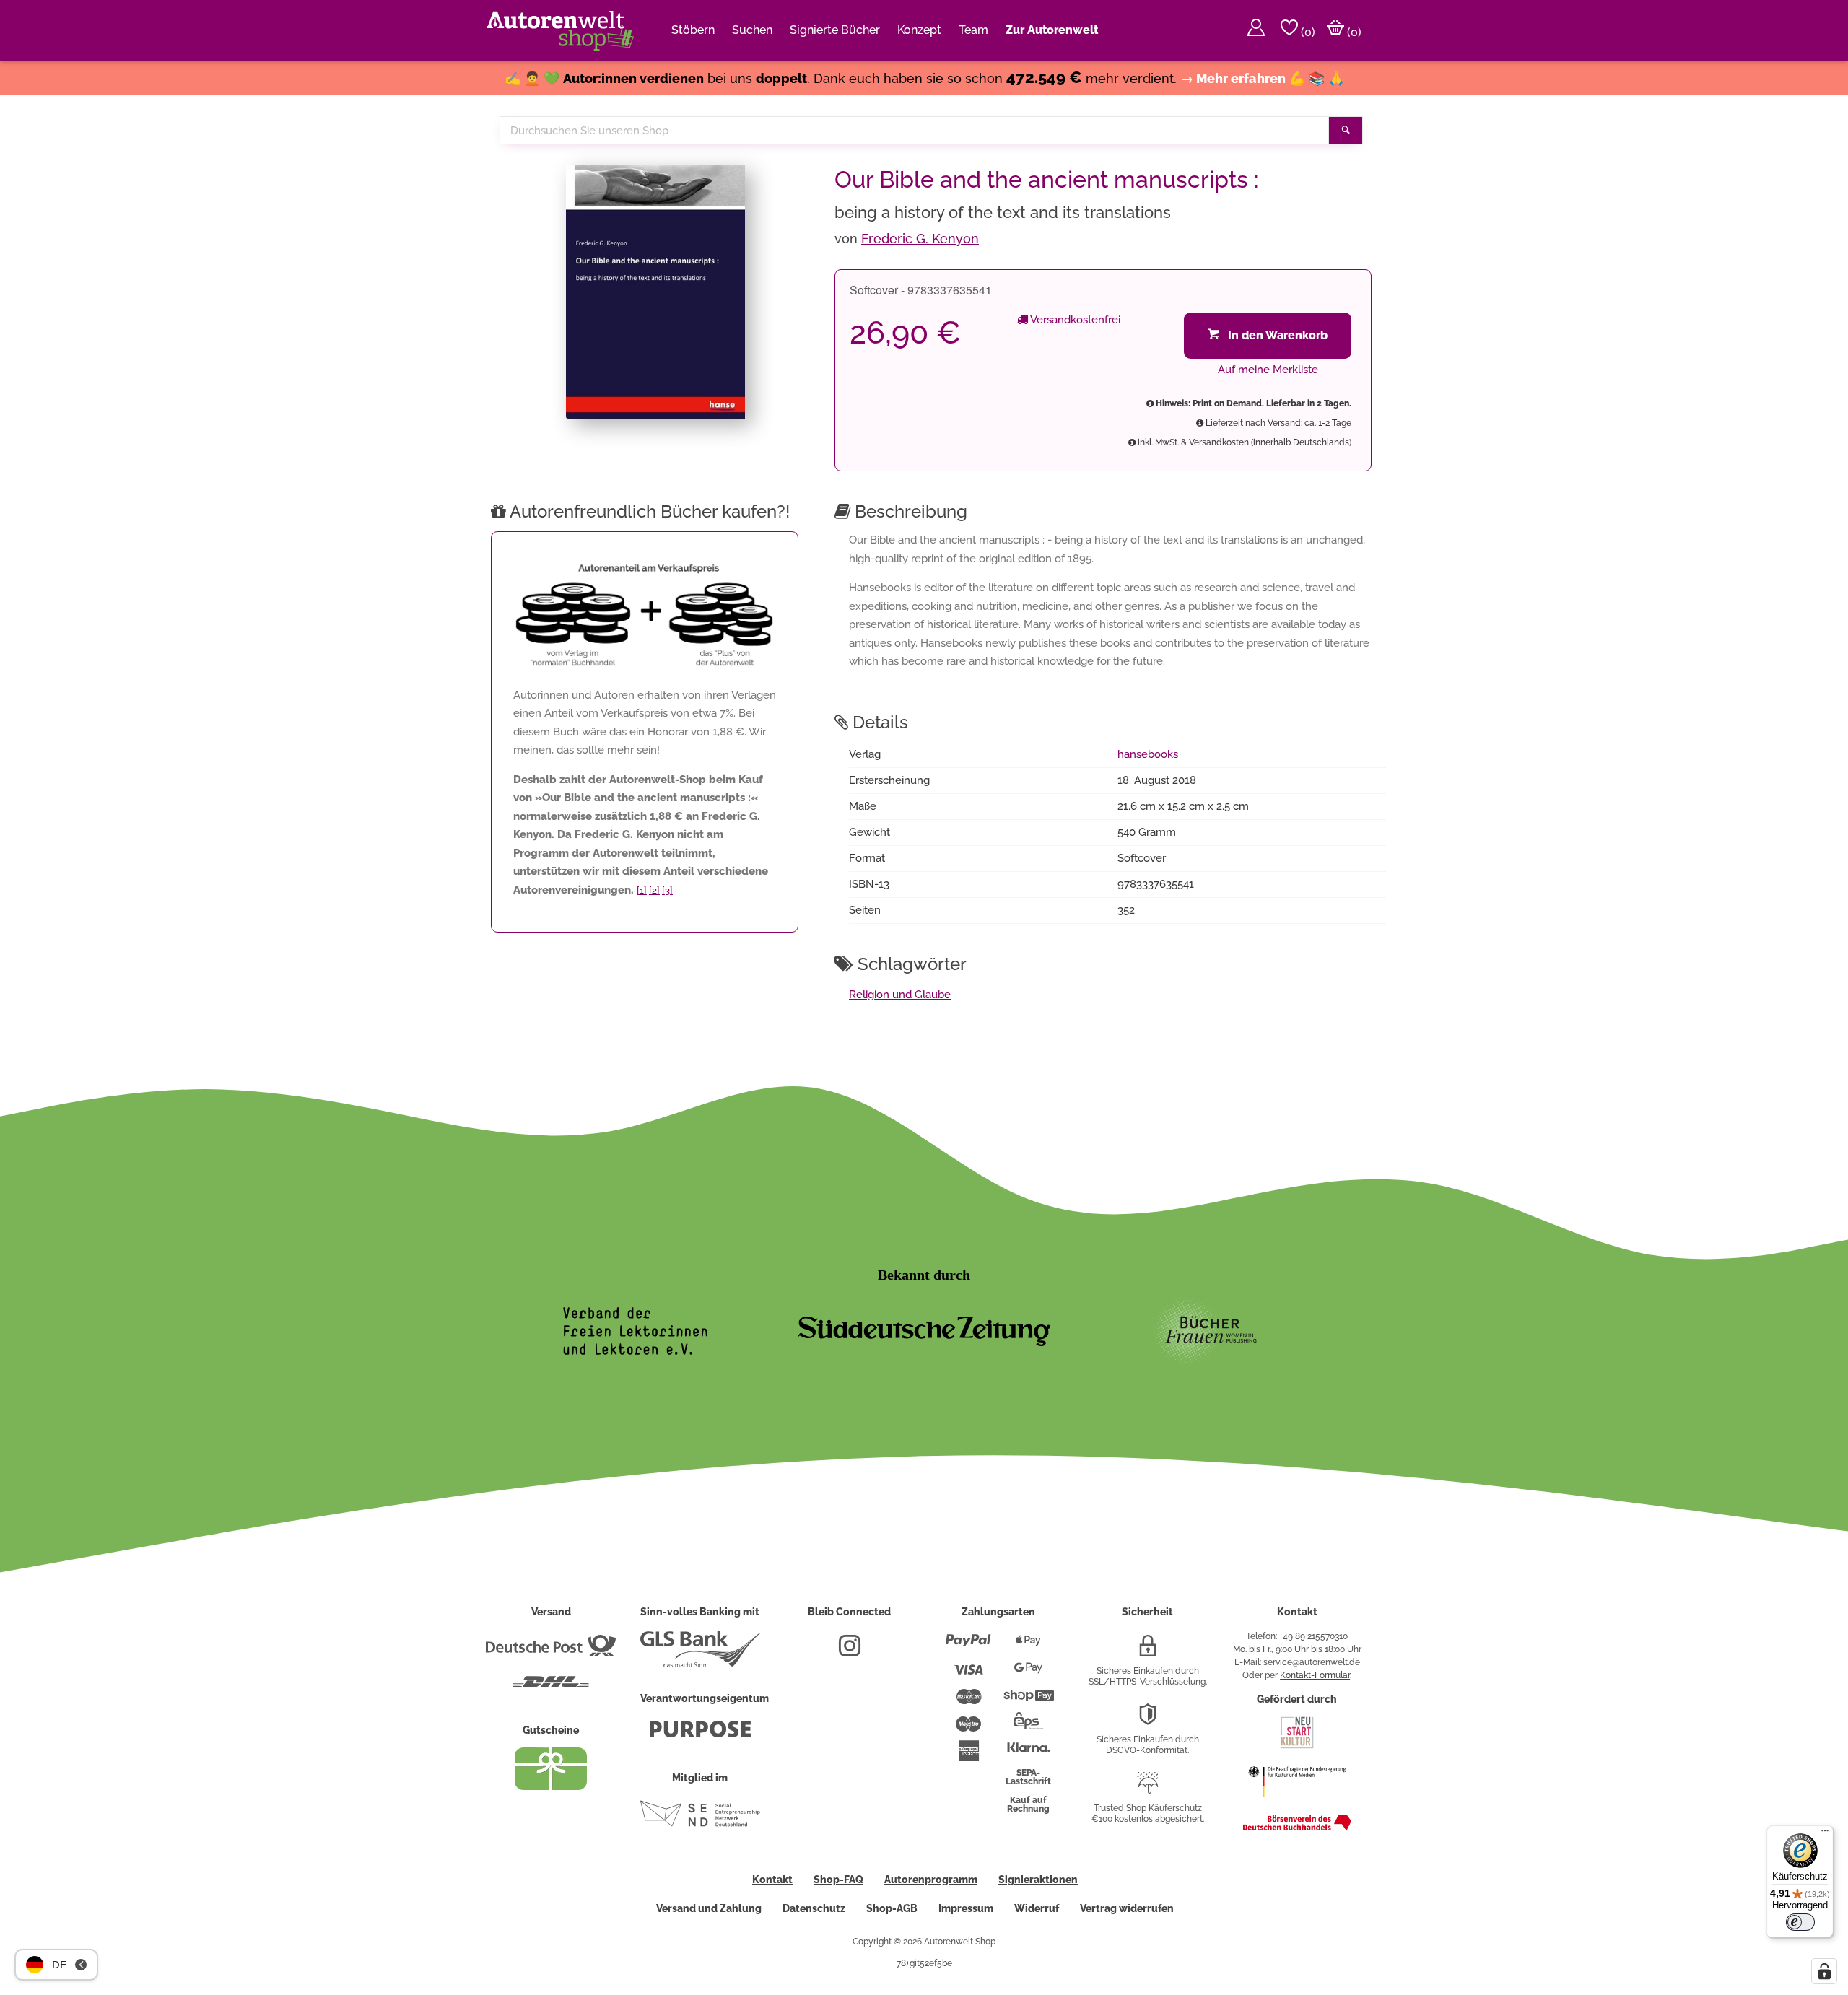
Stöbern (693, 30)
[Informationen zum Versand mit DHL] (551, 1688)
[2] (654, 890)
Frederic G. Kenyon (920, 239)
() (1307, 32)
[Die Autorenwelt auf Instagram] (850, 1651)
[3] (667, 890)
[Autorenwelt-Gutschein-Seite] (551, 1786)
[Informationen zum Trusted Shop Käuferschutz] (1148, 1789)
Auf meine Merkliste (1268, 370)
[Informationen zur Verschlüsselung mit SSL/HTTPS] (1148, 1651)
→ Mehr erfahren (1233, 78)
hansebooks (1148, 754)
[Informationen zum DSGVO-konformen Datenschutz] (1148, 1720)
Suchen (752, 30)
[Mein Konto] (1256, 30)
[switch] (1800, 1922)
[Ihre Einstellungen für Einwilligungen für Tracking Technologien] (1824, 1971)
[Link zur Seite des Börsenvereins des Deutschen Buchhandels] (1297, 1828)
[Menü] (1825, 1834)
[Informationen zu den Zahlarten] (968, 1646)
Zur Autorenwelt (1052, 30)
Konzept (919, 30)
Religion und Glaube (900, 995)
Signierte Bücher (835, 30)
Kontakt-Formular (1315, 1675)
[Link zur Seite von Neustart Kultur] (1297, 1747)
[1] (642, 890)
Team (973, 30)
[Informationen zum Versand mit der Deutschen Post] (551, 1651)
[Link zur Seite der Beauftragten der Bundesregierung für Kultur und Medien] (1297, 1804)
